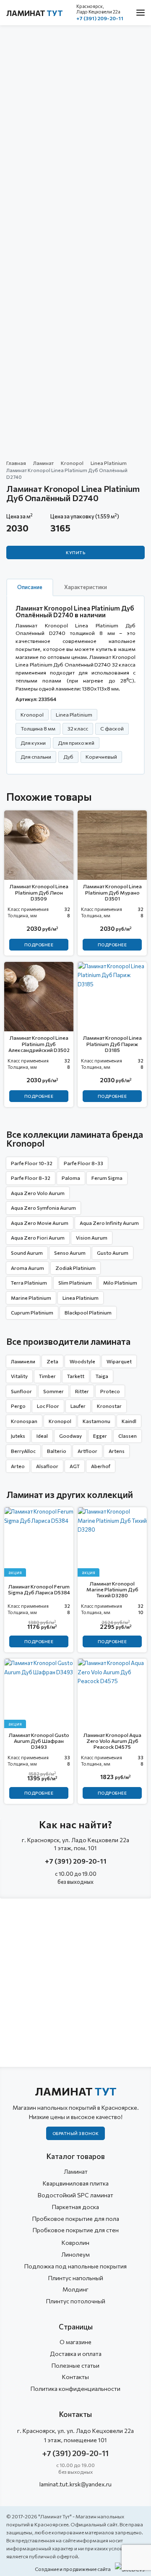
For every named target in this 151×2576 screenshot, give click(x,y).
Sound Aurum (27, 1253)
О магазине (75, 2342)
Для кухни (33, 743)
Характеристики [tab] (86, 587)
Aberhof (101, 1466)
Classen (128, 1436)
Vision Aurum (92, 1238)
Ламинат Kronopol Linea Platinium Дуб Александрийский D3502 (39, 1044)
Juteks (18, 1436)
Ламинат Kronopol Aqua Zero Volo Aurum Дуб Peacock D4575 (112, 1741)
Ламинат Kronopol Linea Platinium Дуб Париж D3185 (112, 1044)
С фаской (112, 728)
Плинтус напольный (76, 2278)
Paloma (71, 1178)
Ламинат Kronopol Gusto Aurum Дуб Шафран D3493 (39, 1741)
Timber (47, 1376)
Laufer (78, 1406)
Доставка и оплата (76, 2354)
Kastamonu (96, 1421)
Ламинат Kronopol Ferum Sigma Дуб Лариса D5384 (39, 1589)
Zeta (52, 1361)
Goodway (70, 1436)
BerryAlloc (23, 1451)
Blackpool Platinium (88, 1312)
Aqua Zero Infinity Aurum (109, 1223)
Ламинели (23, 1361)
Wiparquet (119, 1361)
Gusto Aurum (113, 1253)
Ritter (82, 1391)
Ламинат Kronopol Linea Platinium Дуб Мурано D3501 (112, 892)
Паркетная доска (75, 2207)
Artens (117, 1451)
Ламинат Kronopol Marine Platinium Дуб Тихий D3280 (112, 1589)
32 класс (78, 728)
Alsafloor (47, 1466)
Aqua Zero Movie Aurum (40, 1223)
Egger (100, 1436)
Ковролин (75, 2243)
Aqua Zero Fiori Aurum (38, 1238)
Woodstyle (82, 1361)
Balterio (57, 1451)
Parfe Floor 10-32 (32, 1163)
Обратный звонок (76, 2133)
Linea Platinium (109, 463)
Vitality (19, 1376)
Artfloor (87, 1451)
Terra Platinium (29, 1283)
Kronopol (72, 463)
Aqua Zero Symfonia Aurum (43, 1208)
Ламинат (35, 13)
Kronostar (109, 1406)
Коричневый (101, 757)
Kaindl (129, 1421)
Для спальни (36, 757)
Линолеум (75, 2254)
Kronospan (24, 1421)
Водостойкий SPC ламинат (75, 2195)
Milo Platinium (120, 1283)
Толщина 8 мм (38, 728)
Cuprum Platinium (32, 1312)
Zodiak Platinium (75, 1268)
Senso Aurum (70, 1253)
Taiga (102, 1376)
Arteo (18, 1466)
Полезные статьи (75, 2365)
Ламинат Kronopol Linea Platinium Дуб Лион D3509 (39, 892)
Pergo (18, 1406)
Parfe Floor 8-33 (83, 1163)
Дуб (68, 757)
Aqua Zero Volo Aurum (38, 1193)
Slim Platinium (75, 1283)
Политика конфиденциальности (75, 2389)
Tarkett (76, 1376)
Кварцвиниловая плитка (76, 2183)
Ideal (42, 1436)
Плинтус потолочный (76, 2301)
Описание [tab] (30, 587)
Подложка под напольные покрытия (75, 2266)
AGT (75, 1466)
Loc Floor (48, 1406)
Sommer (53, 1391)
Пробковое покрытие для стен (76, 2230)
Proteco (110, 1391)
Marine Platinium (31, 1298)
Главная (16, 463)
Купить (75, 552)
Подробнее (39, 945)
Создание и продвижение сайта (73, 2569)
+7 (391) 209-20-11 (100, 18)
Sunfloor (21, 1391)
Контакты (75, 2377)
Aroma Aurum (27, 1268)
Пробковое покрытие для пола (76, 2219)
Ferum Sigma (107, 1178)
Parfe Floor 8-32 (31, 1178)
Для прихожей (76, 743)
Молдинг (75, 2289)
